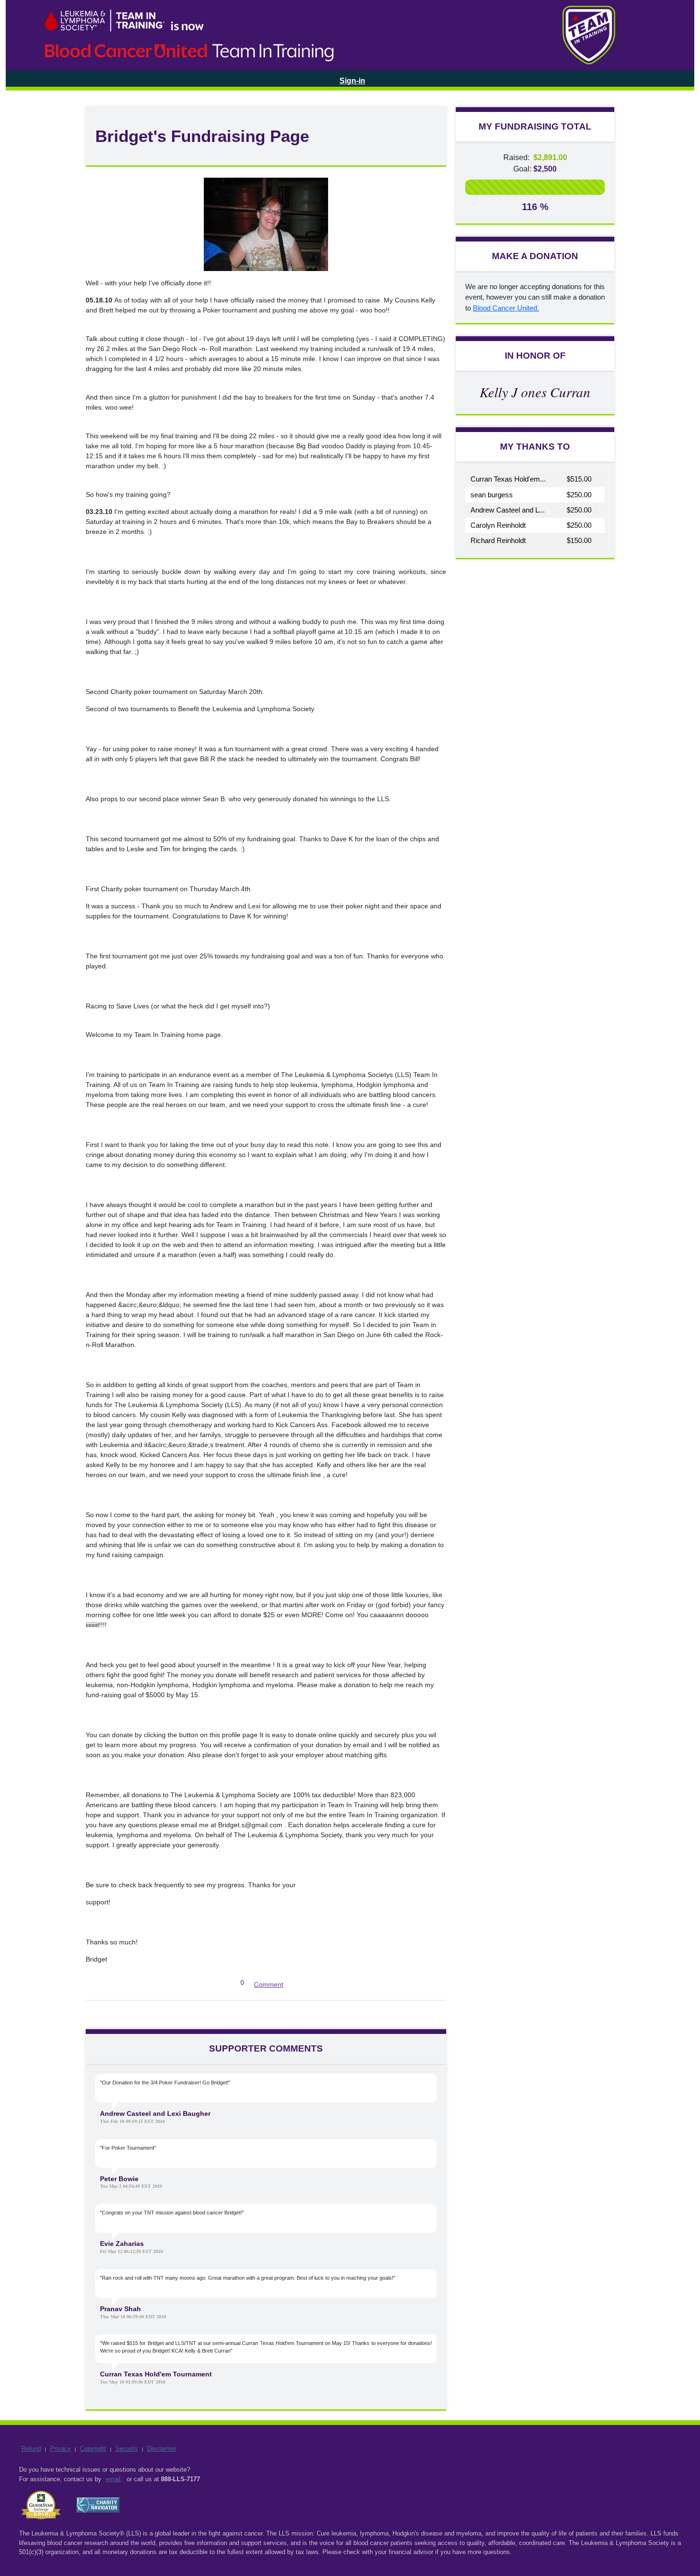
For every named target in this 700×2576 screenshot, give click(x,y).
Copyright (93, 2449)
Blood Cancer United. (506, 308)
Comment (269, 1984)
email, (114, 2479)
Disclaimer (162, 2449)
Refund (31, 2449)
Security (127, 2449)
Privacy (60, 2449)
